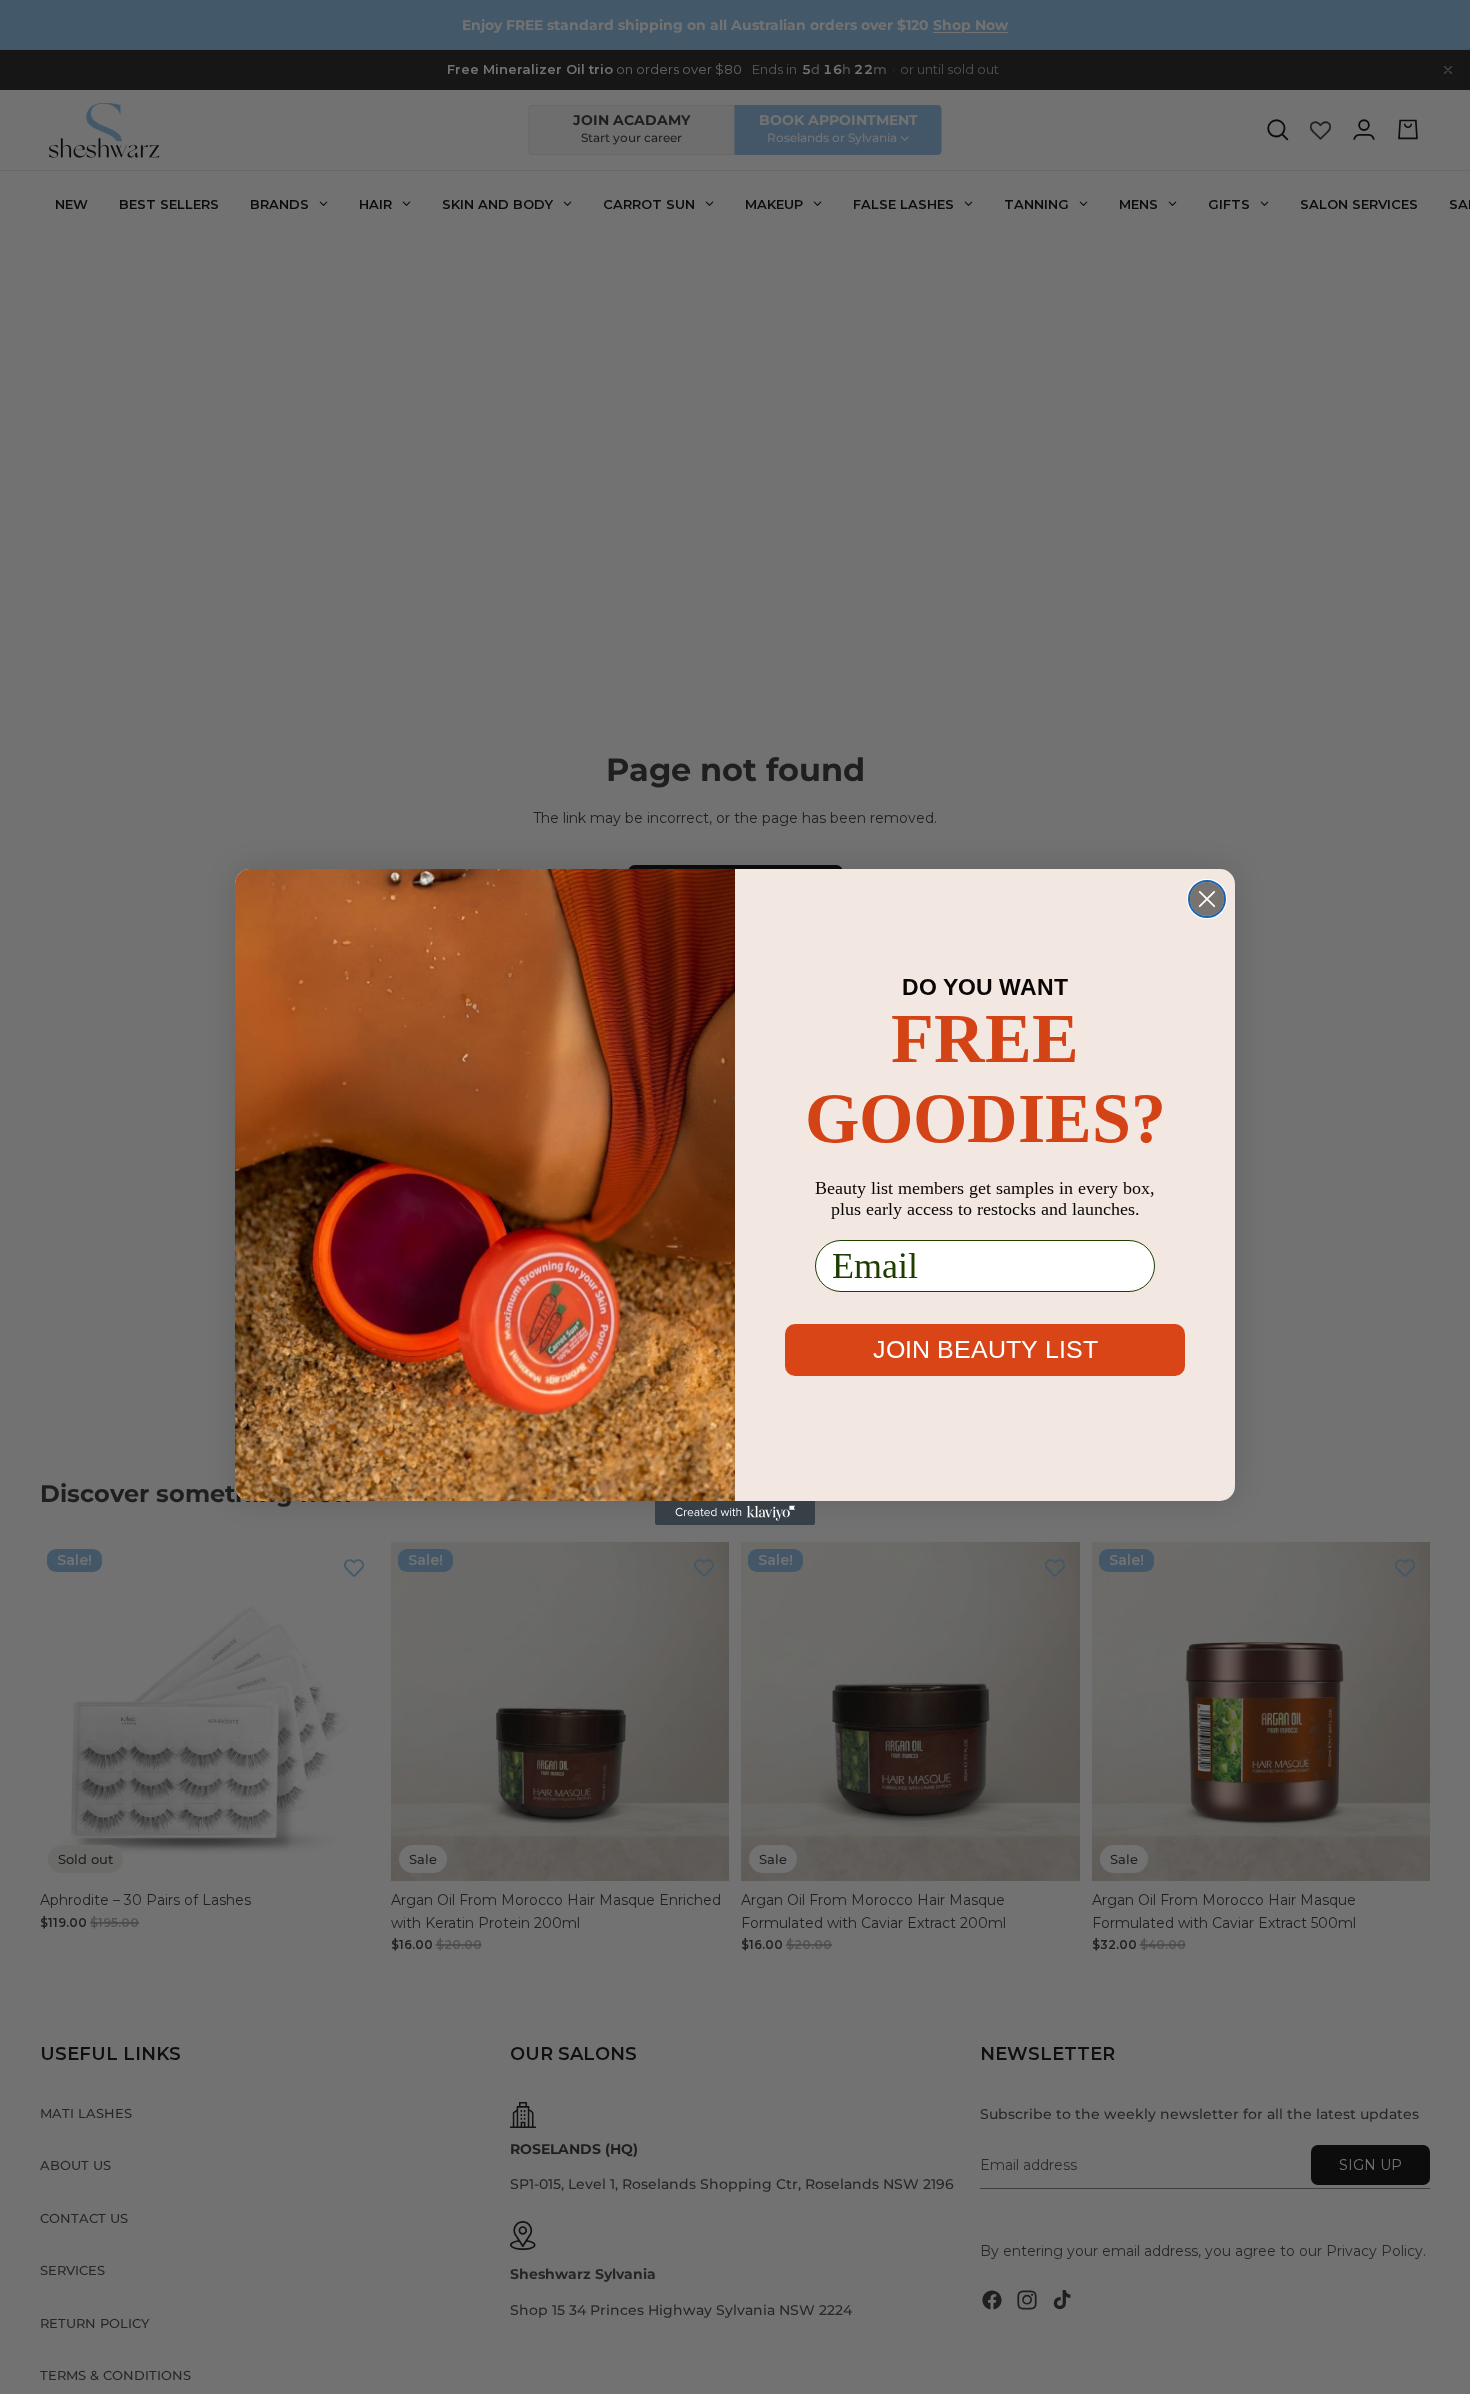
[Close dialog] (1207, 899)
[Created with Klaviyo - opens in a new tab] (735, 1513)
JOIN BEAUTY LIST (985, 1349)
